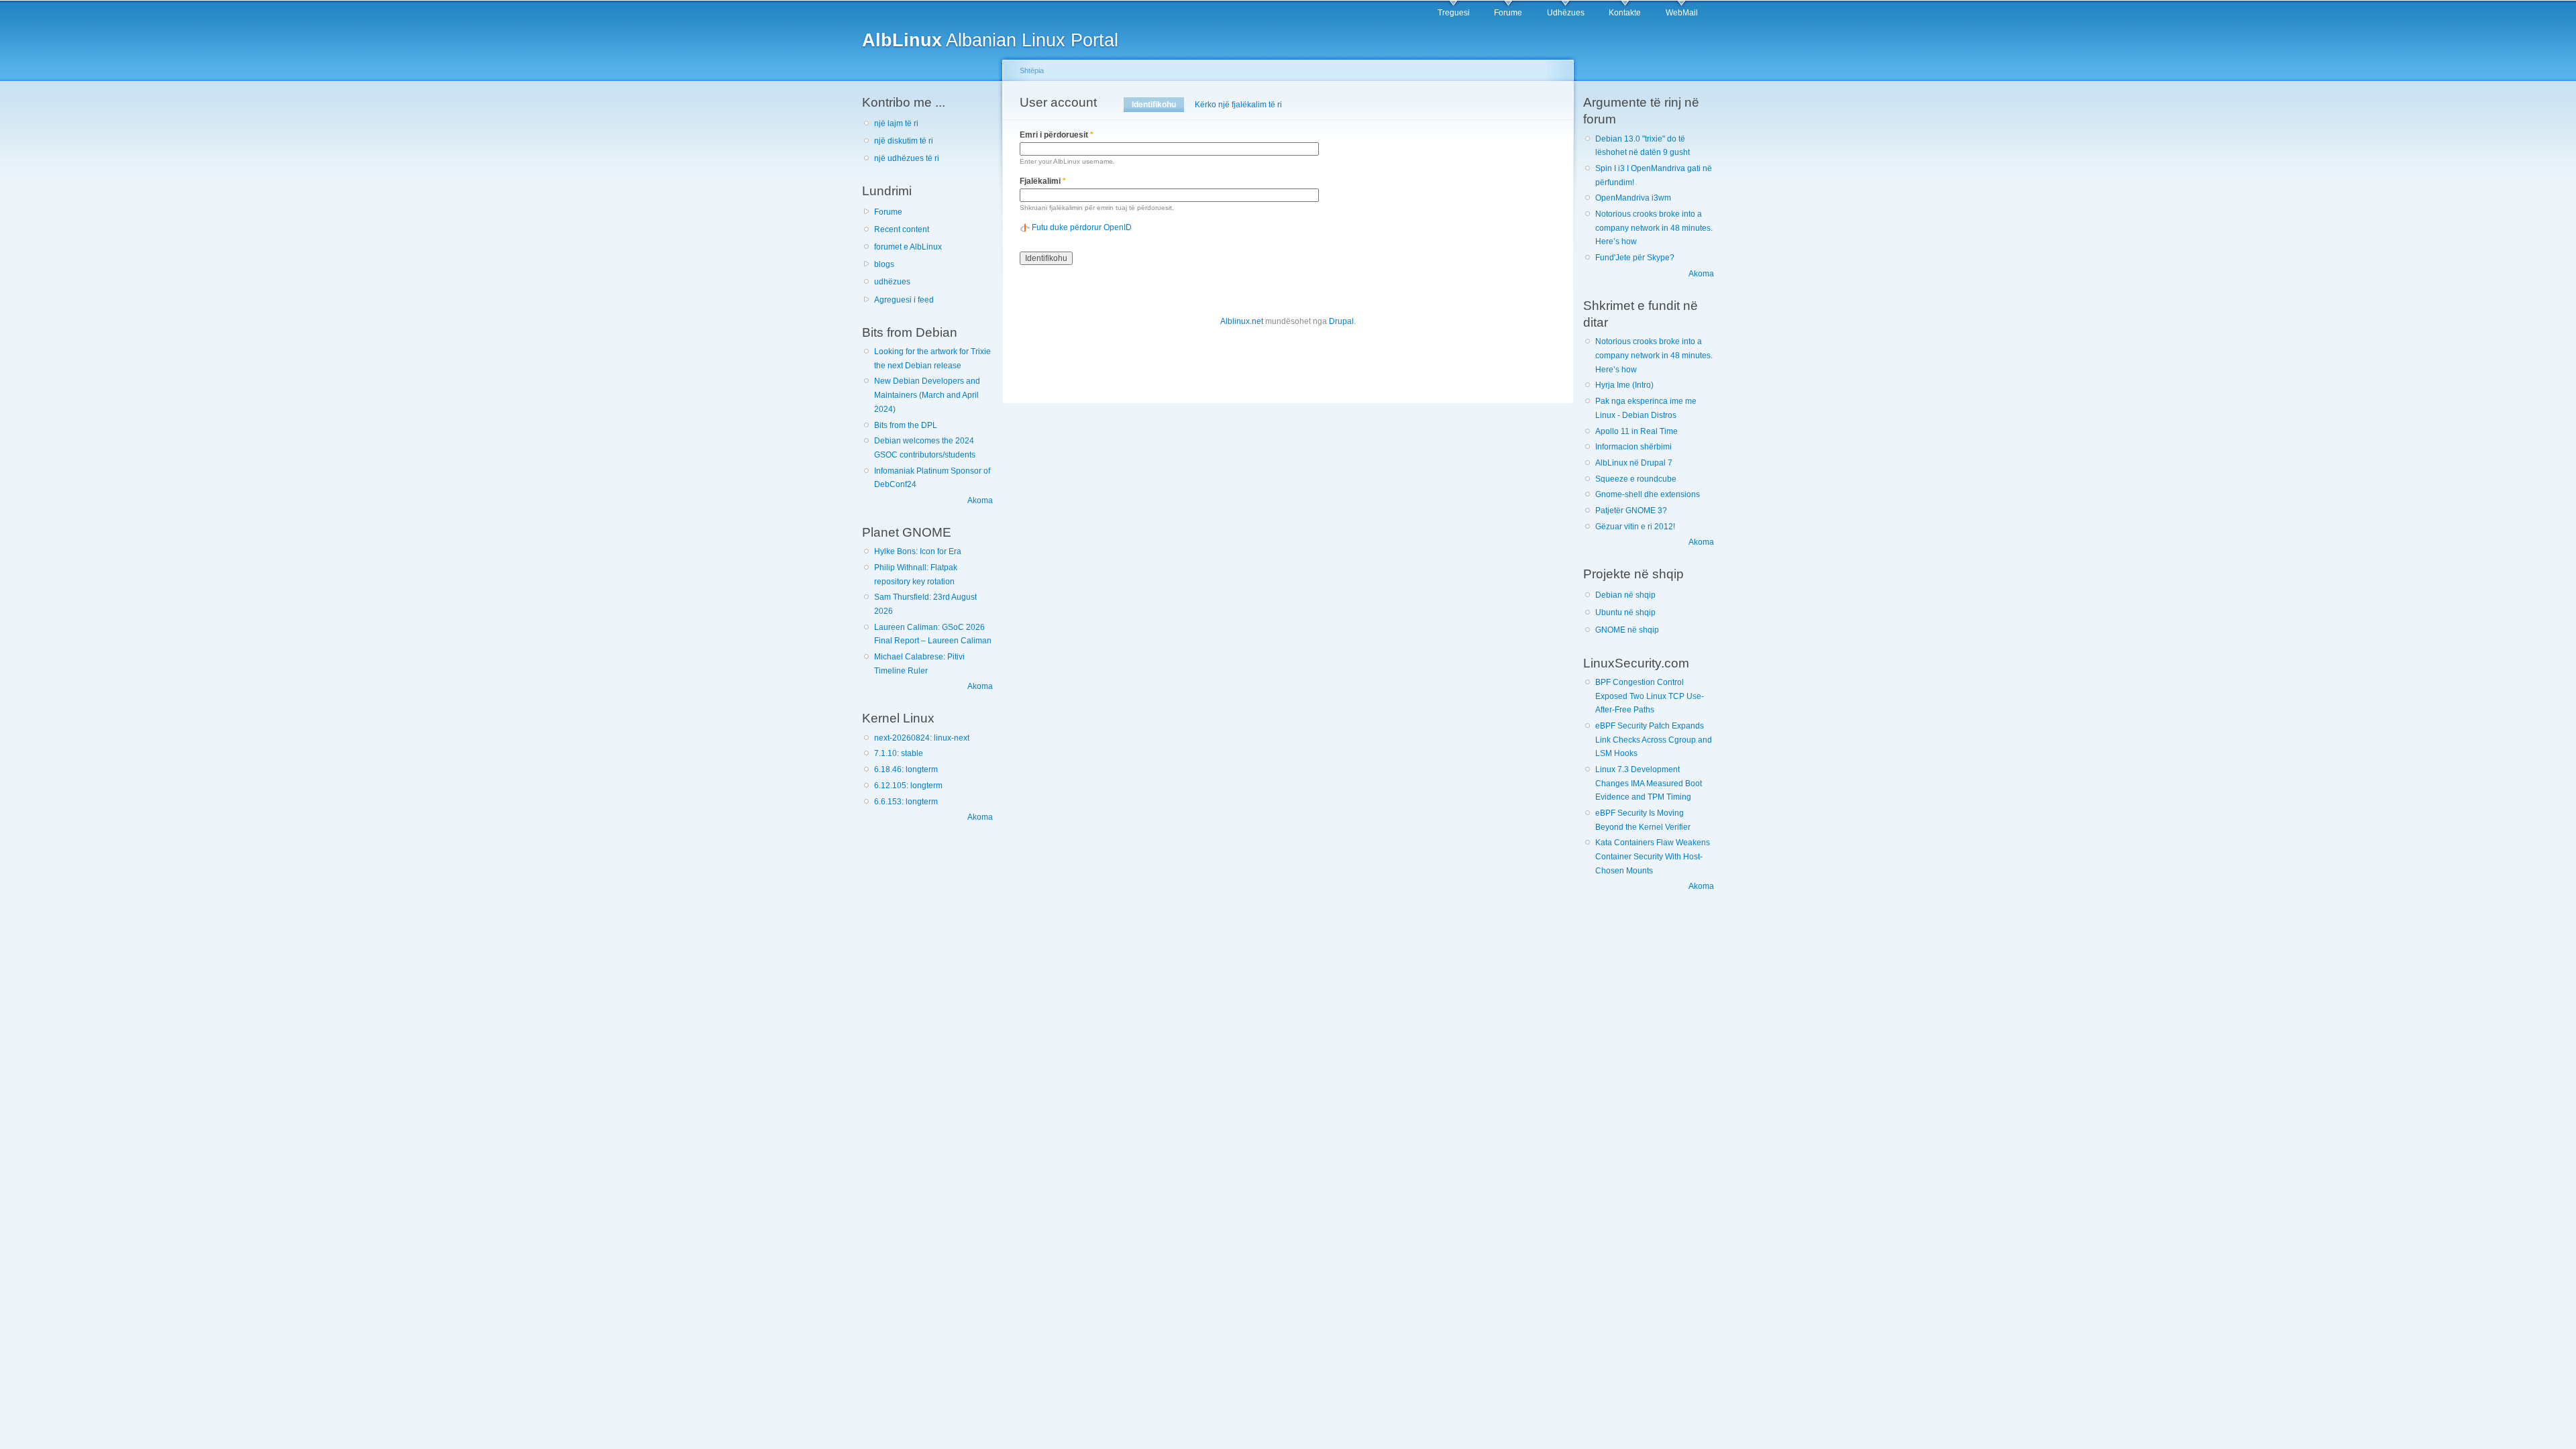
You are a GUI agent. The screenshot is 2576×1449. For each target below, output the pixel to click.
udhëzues (892, 282)
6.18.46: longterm (906, 769)
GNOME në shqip (1627, 630)
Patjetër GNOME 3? (1631, 511)
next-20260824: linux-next (922, 738)
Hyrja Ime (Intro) (1624, 385)
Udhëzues (1566, 13)
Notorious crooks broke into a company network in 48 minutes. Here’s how (1654, 228)
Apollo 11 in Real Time (1636, 431)
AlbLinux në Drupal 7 (1634, 463)
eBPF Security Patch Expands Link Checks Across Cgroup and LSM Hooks (1654, 740)
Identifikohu (1158, 105)
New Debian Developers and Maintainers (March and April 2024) (927, 395)
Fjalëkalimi (1043, 181)
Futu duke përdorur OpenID (1082, 227)
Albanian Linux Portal (990, 40)
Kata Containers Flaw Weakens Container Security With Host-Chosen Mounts (1653, 856)
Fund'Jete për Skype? (1635, 258)
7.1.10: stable (899, 753)
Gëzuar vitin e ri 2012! (1635, 527)
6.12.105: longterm (908, 786)
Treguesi (1454, 13)
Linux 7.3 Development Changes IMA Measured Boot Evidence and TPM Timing (1649, 783)
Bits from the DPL (906, 425)
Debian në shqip (1625, 595)
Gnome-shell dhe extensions (1648, 494)
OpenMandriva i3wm (1633, 198)
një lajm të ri (896, 123)
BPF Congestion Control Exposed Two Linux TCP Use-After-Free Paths (1650, 696)
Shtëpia (1032, 70)
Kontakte (1625, 13)
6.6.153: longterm (906, 802)
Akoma (980, 500)
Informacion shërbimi (1633, 447)
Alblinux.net (1242, 321)
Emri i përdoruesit (1057, 135)
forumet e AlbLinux (908, 247)
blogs (884, 264)
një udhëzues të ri (907, 158)
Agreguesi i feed (904, 300)
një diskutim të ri (904, 141)
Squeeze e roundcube (1636, 479)
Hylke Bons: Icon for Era (918, 551)
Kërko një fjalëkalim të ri (1238, 105)
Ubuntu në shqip (1625, 612)
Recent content (902, 229)
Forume (1508, 13)
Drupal (1341, 321)
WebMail (1682, 13)
